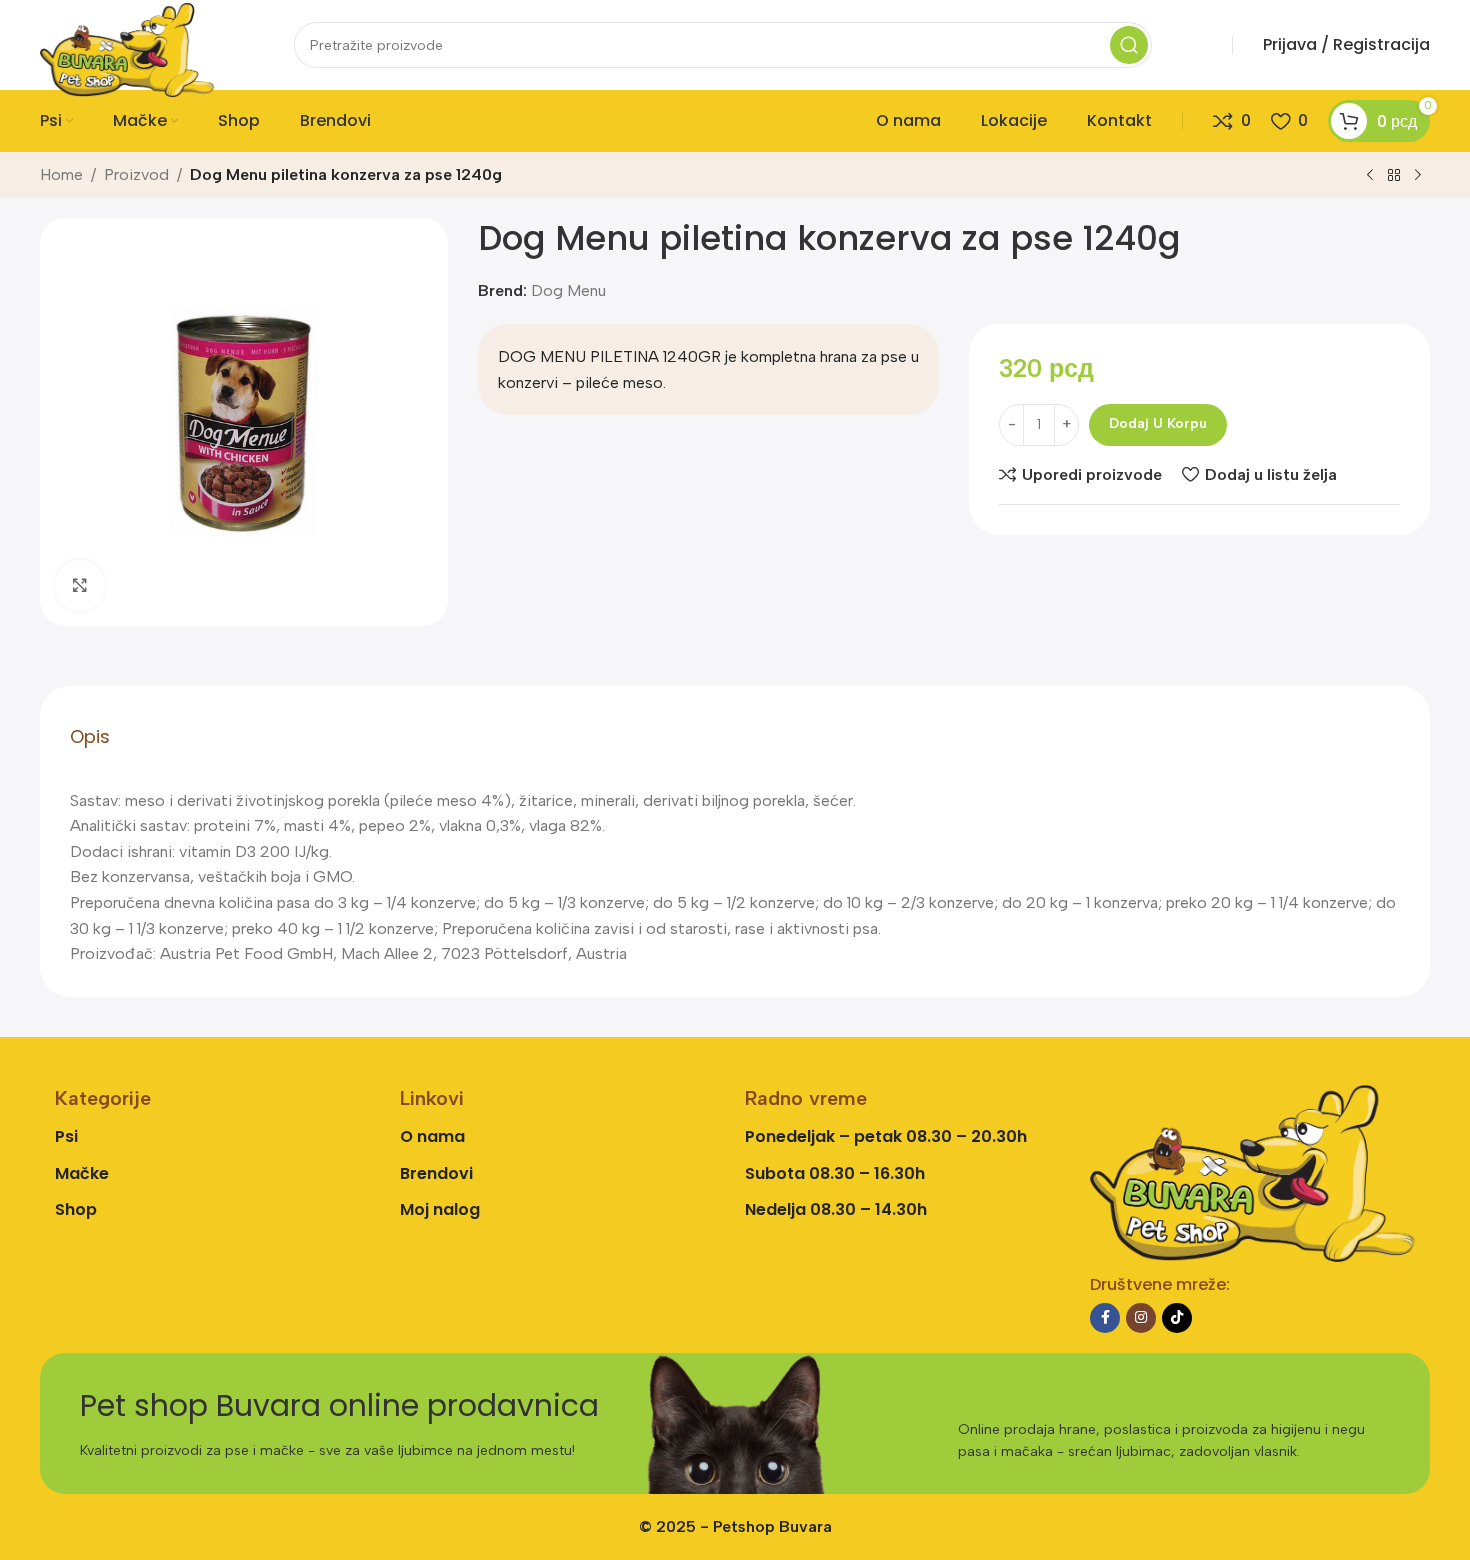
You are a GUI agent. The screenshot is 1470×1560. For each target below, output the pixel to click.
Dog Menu (568, 290)
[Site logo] (127, 48)
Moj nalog (440, 1209)
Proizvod (136, 174)
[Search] (1129, 45)
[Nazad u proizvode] (1394, 176)
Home (61, 174)
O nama (432, 1136)
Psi (66, 1136)
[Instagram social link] (1141, 1318)
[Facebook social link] (1105, 1318)
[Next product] (1418, 176)
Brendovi (436, 1173)
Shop (76, 1209)
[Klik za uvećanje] (80, 585)
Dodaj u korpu (1158, 423)
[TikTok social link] (1177, 1318)
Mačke (82, 1173)
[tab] (90, 737)
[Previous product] (1370, 176)
